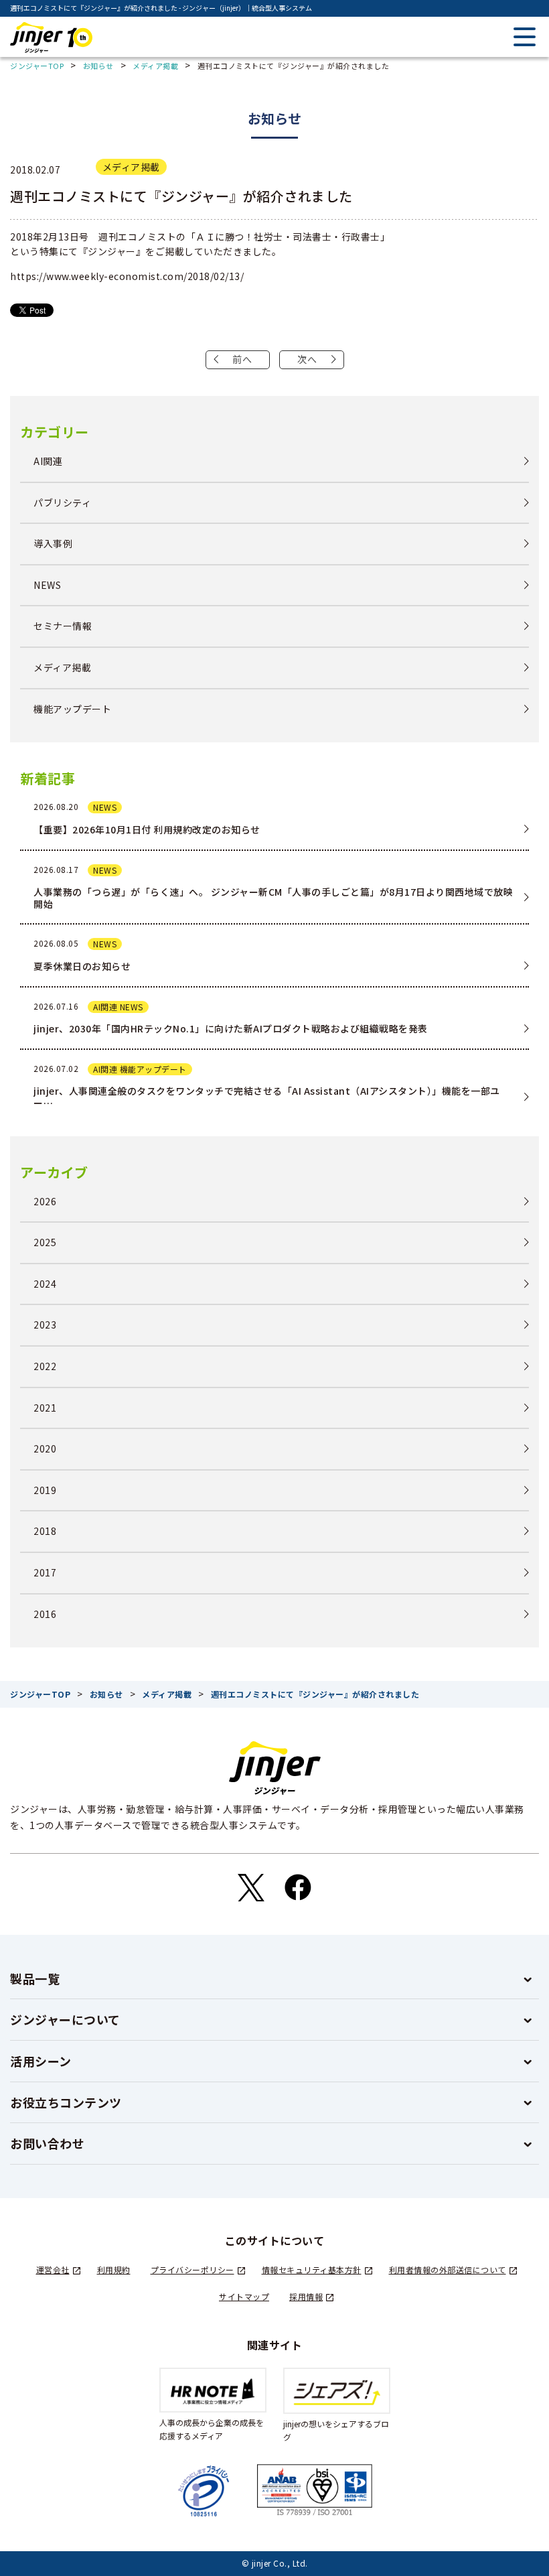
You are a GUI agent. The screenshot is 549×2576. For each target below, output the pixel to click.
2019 (45, 1490)
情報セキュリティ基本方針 (312, 2269)
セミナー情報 (63, 626)
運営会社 (53, 2269)
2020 (45, 1449)
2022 (45, 1366)
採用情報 (306, 2296)
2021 (45, 1408)
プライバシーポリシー (192, 2269)
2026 (45, 1202)
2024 (45, 1284)
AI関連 (48, 461)
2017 (45, 1573)
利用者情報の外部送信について (448, 2269)
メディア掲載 (131, 167)
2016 (45, 1614)
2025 (45, 1242)
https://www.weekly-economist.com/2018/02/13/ (127, 276)
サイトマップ (244, 2296)
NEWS (47, 585)
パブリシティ (62, 503)
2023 (45, 1325)
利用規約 (114, 2269)
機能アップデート (72, 709)
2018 (45, 1531)
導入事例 (53, 544)
